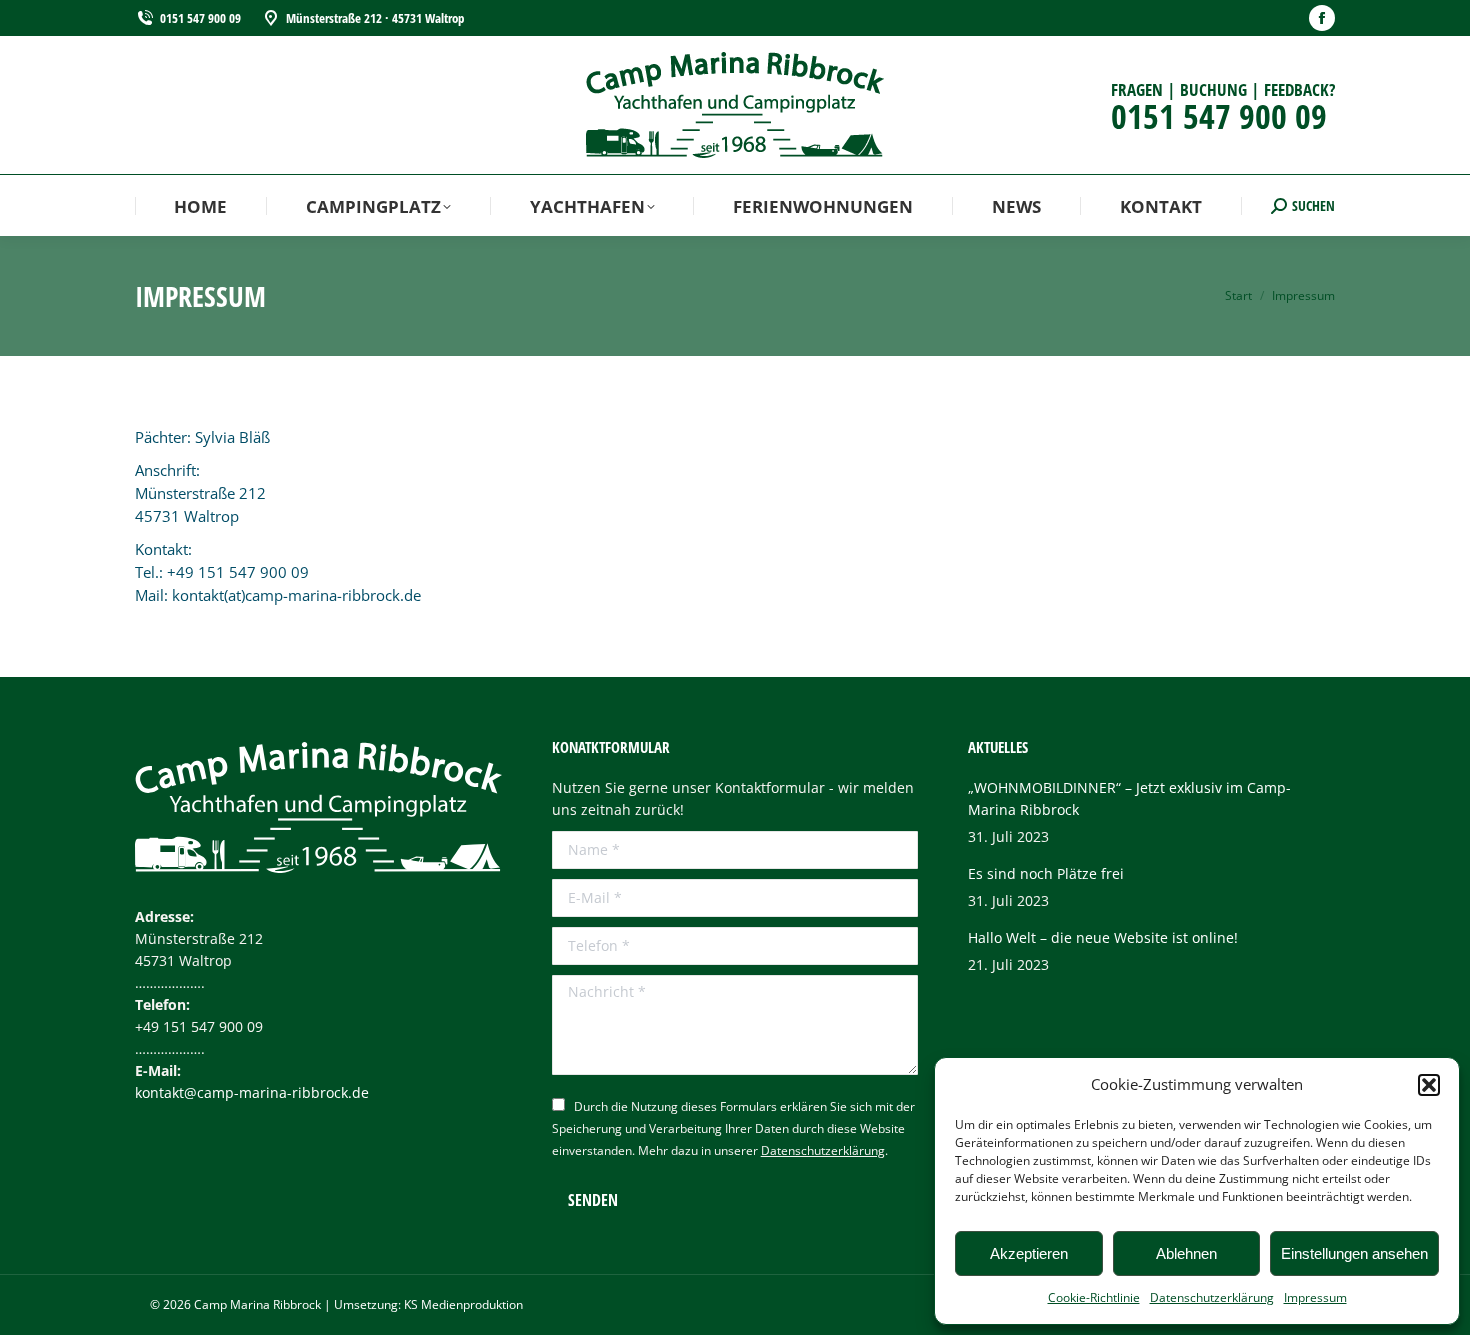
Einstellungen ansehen (1354, 1253)
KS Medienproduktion (463, 1304)
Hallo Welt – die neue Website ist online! (1103, 937)
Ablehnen (1186, 1253)
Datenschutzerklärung (1212, 1297)
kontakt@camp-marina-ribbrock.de (252, 1092)
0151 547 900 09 (200, 18)
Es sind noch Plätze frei (1046, 873)
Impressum (1315, 1297)
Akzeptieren (1029, 1253)
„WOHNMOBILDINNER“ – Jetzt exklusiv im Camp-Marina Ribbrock (1129, 798)
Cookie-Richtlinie (1094, 1297)
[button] (1429, 1085)
